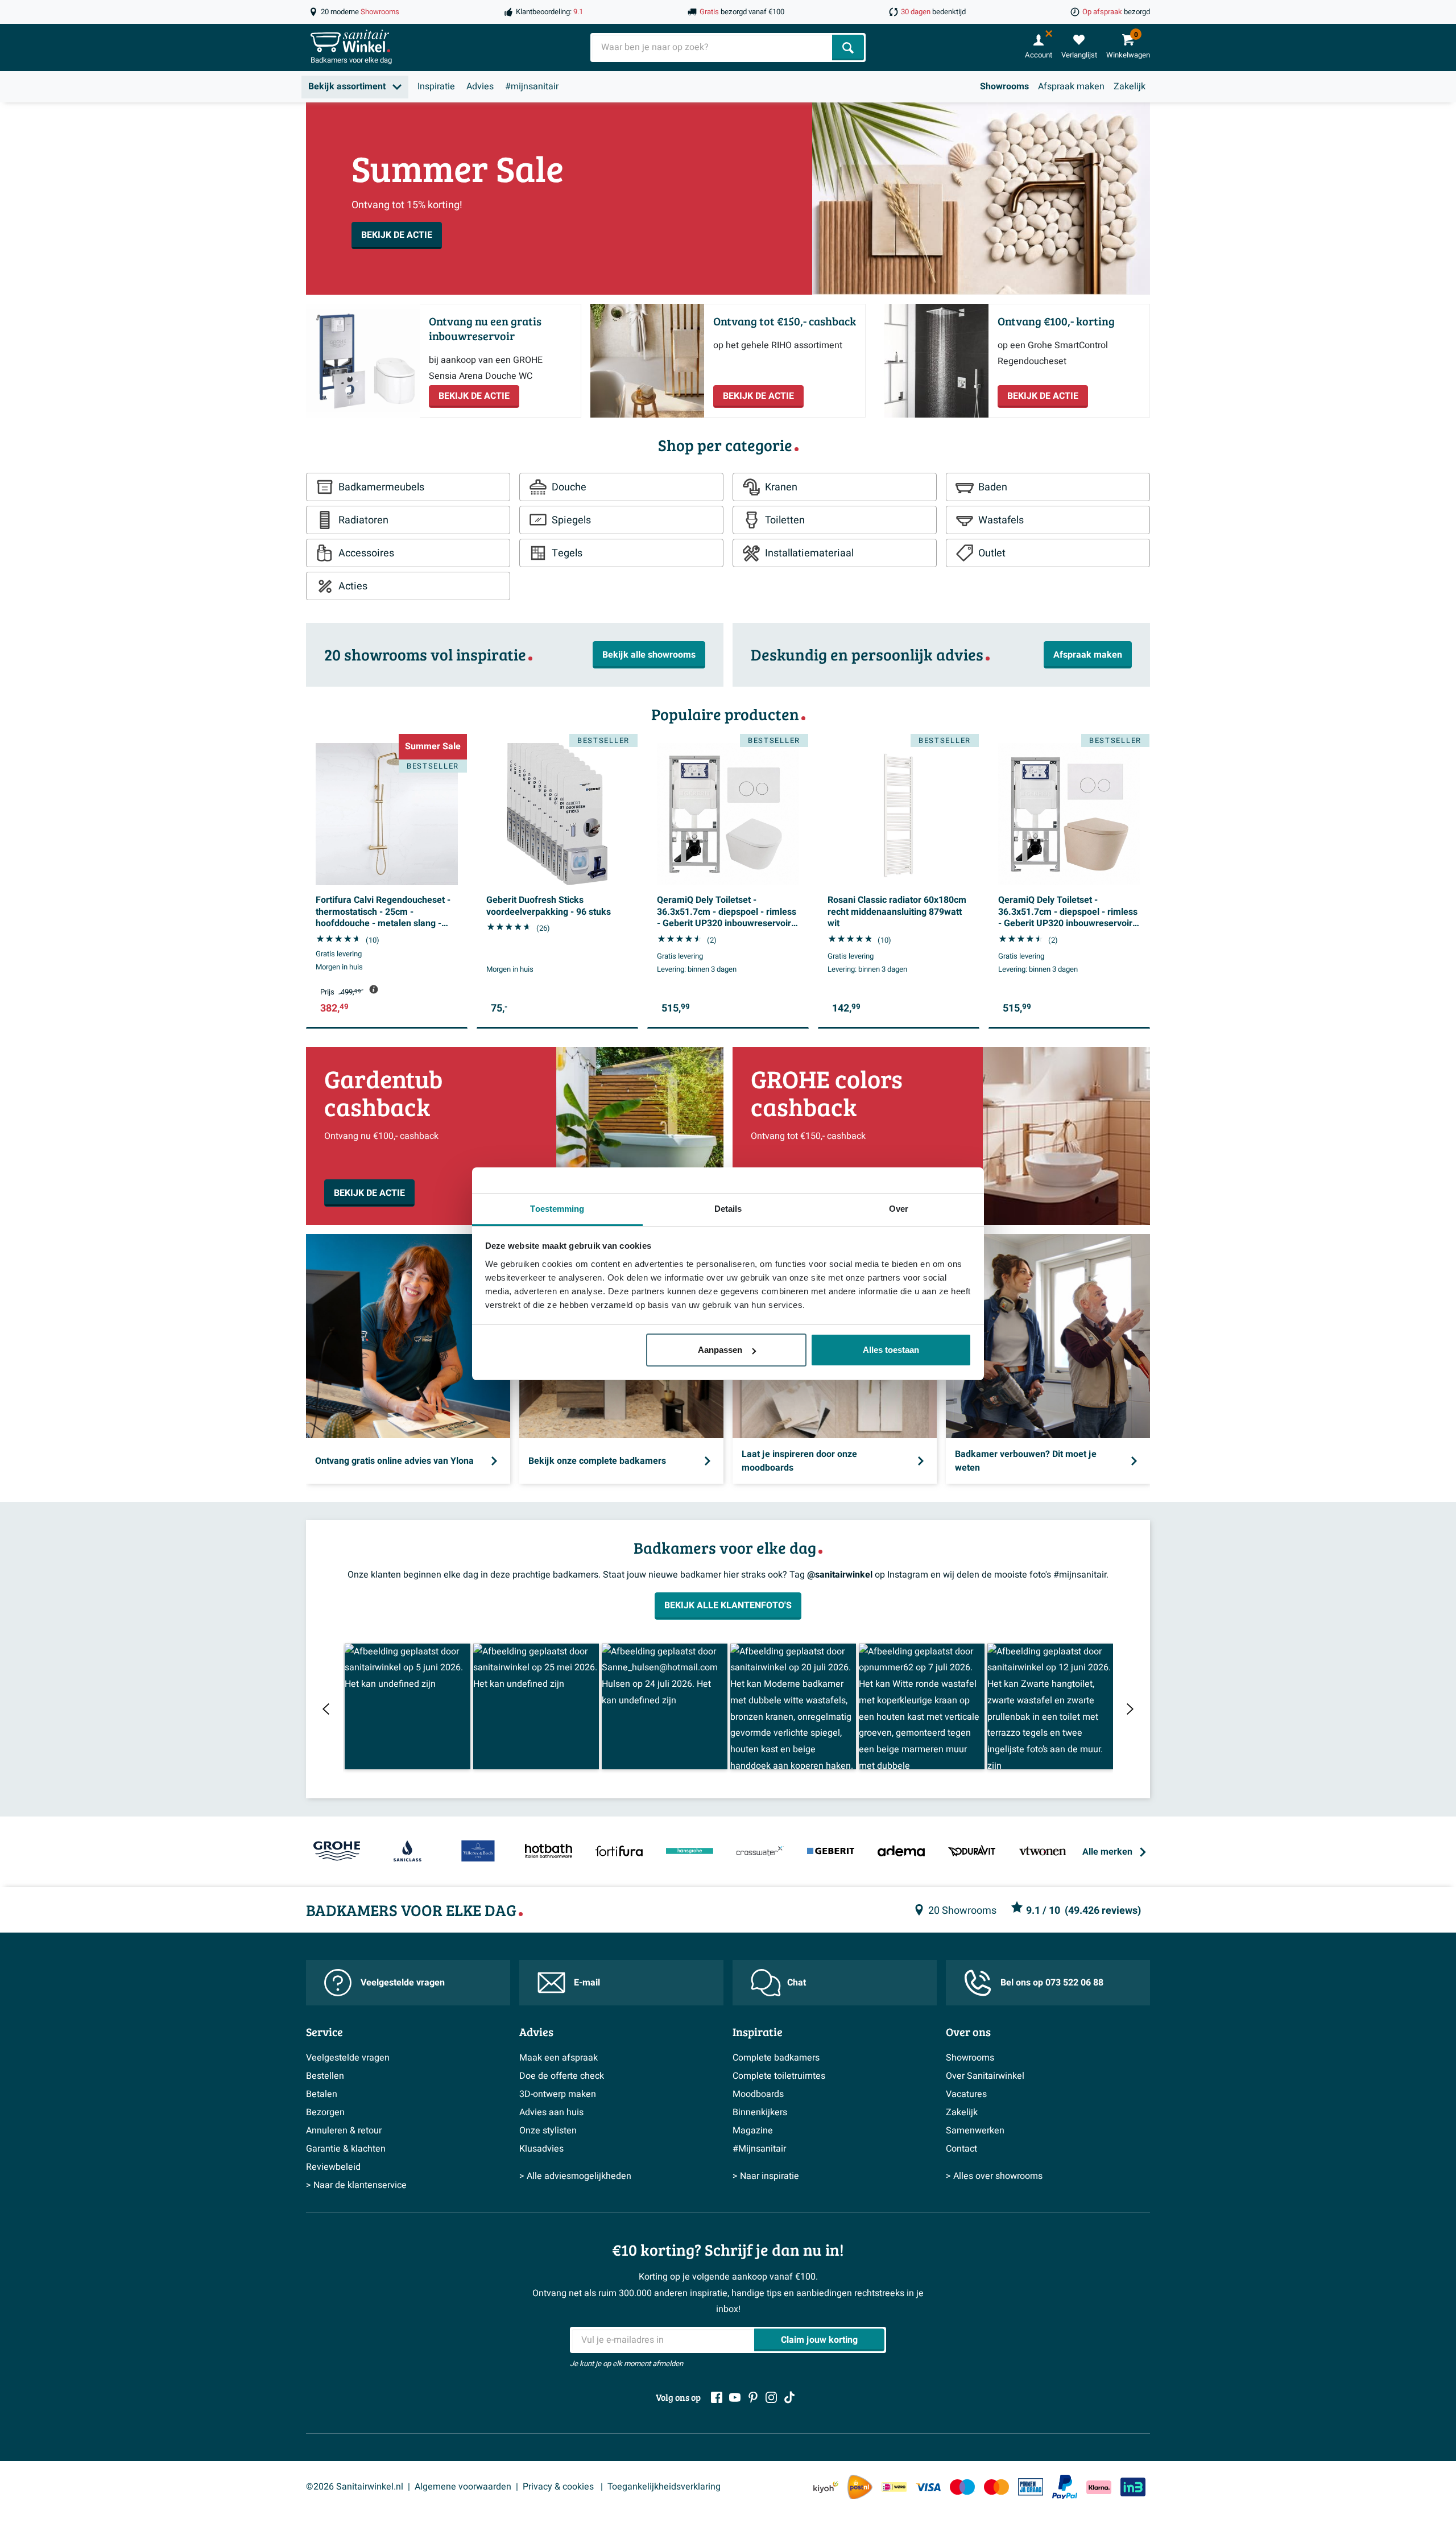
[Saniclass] (407, 1852)
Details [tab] (728, 1209)
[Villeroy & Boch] (478, 1852)
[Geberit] (831, 1852)
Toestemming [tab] (557, 1209)
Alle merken (1107, 1852)
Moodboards (758, 2094)
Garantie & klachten (346, 2149)
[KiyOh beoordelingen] (826, 2487)
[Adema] (901, 1852)
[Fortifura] (619, 1852)
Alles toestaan (891, 1350)
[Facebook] (717, 2397)
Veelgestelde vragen (403, 1983)
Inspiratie (436, 86)
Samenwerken (975, 2131)
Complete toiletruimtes (779, 2076)
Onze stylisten (548, 2131)
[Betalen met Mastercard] (996, 2487)
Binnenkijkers (760, 2112)
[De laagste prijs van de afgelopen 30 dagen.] (374, 989)
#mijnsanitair (532, 86)
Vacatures (966, 2094)
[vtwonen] (1043, 1852)
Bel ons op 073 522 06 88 (1052, 1983)
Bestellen (325, 2076)
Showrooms (1004, 86)
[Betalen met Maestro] (962, 2487)
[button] (408, 1706)
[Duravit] (972, 1852)
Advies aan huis (551, 2112)
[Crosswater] (760, 1852)
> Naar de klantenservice (356, 2185)
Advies (480, 86)
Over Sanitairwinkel (985, 2076)
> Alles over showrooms (994, 2176)
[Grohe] (337, 1852)
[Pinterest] (753, 2397)
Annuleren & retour (344, 2131)
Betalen (322, 2094)
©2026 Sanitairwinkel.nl (355, 2487)
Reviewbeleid (333, 2167)
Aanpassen (720, 1350)
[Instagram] (771, 2397)
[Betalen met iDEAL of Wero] (894, 2487)
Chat (797, 1983)
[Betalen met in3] (1133, 2487)
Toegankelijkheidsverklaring (664, 2487)
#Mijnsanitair (759, 2149)
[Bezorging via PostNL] (860, 2487)
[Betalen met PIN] (1031, 2487)
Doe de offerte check (562, 2076)
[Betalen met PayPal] (1065, 2487)
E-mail (587, 1983)
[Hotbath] (548, 1852)
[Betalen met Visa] (928, 2487)
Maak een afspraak (559, 2058)
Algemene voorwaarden (463, 2487)
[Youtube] (735, 2397)
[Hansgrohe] (689, 1852)
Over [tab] (899, 1209)
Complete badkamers (776, 2058)
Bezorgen (325, 2112)
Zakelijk (1130, 86)
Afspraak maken (1071, 86)
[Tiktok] (789, 2397)
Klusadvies (541, 2149)
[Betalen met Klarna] (1099, 2487)
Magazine (753, 2131)
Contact (961, 2149)
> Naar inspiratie (766, 2176)
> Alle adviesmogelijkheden (575, 2176)
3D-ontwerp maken (558, 2094)
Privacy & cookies (559, 2487)
